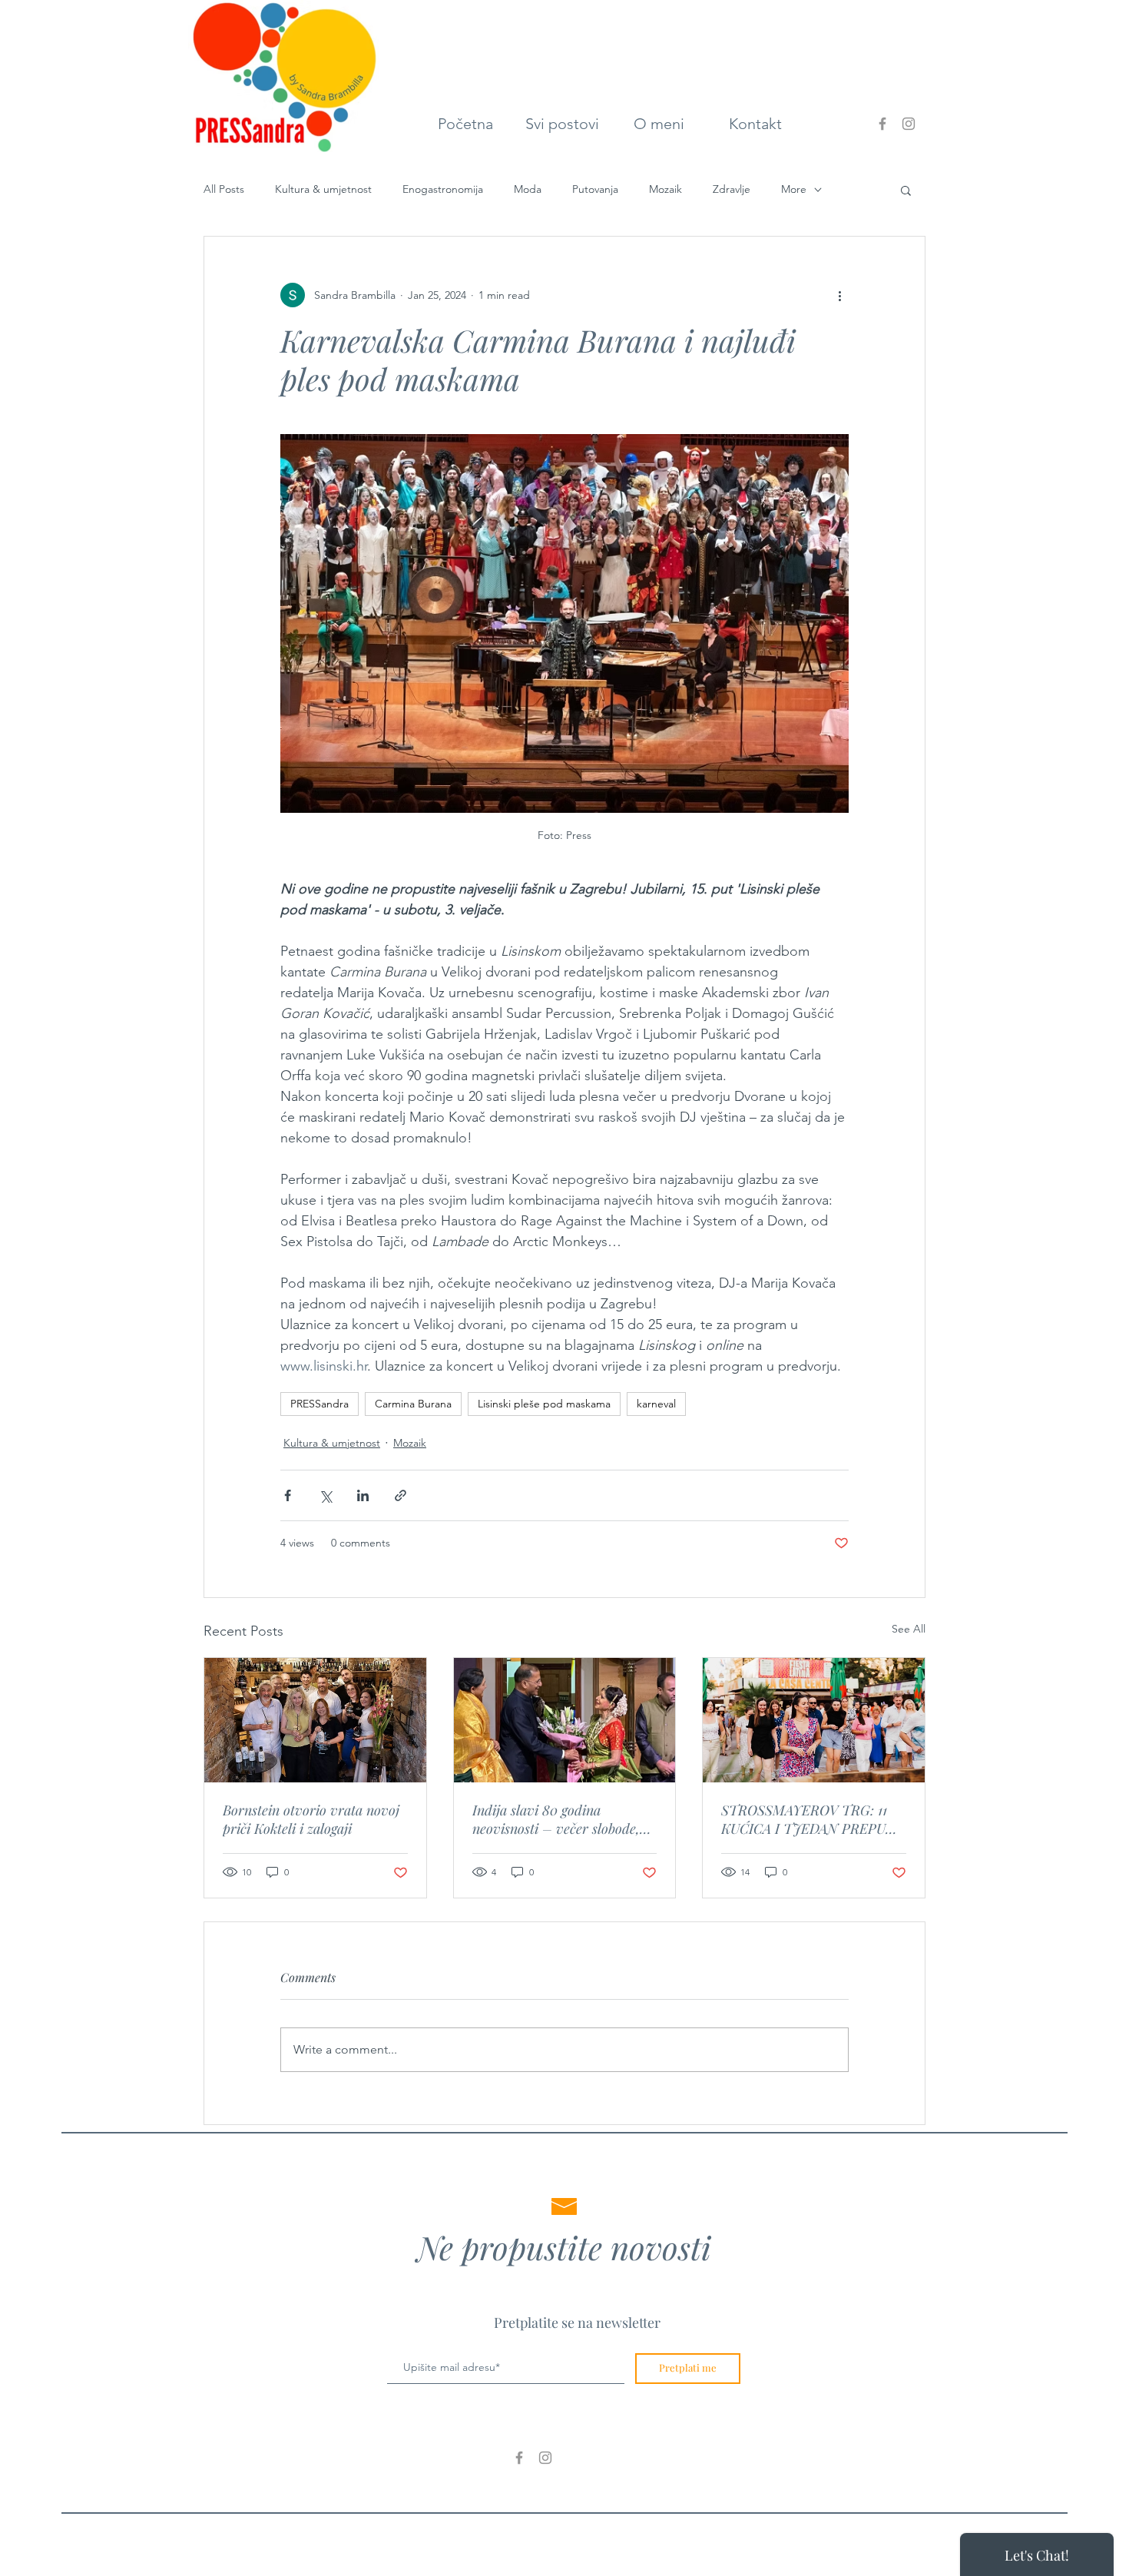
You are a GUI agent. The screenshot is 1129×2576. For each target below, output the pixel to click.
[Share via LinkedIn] (363, 1495)
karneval (656, 1404)
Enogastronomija (443, 189)
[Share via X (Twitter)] (325, 1495)
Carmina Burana (413, 1404)
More (794, 189)
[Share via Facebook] (288, 1495)
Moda (528, 189)
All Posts (224, 189)
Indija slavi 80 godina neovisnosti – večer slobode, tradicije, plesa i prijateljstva (557, 1819)
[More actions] (839, 295)
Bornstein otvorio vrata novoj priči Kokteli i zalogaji (311, 1819)
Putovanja (595, 189)
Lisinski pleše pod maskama (544, 1404)
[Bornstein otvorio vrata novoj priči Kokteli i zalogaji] (315, 1720)
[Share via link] (401, 1495)
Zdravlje (732, 189)
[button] (906, 190)
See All (909, 1629)
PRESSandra (319, 1404)
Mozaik (665, 189)
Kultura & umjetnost (323, 189)
